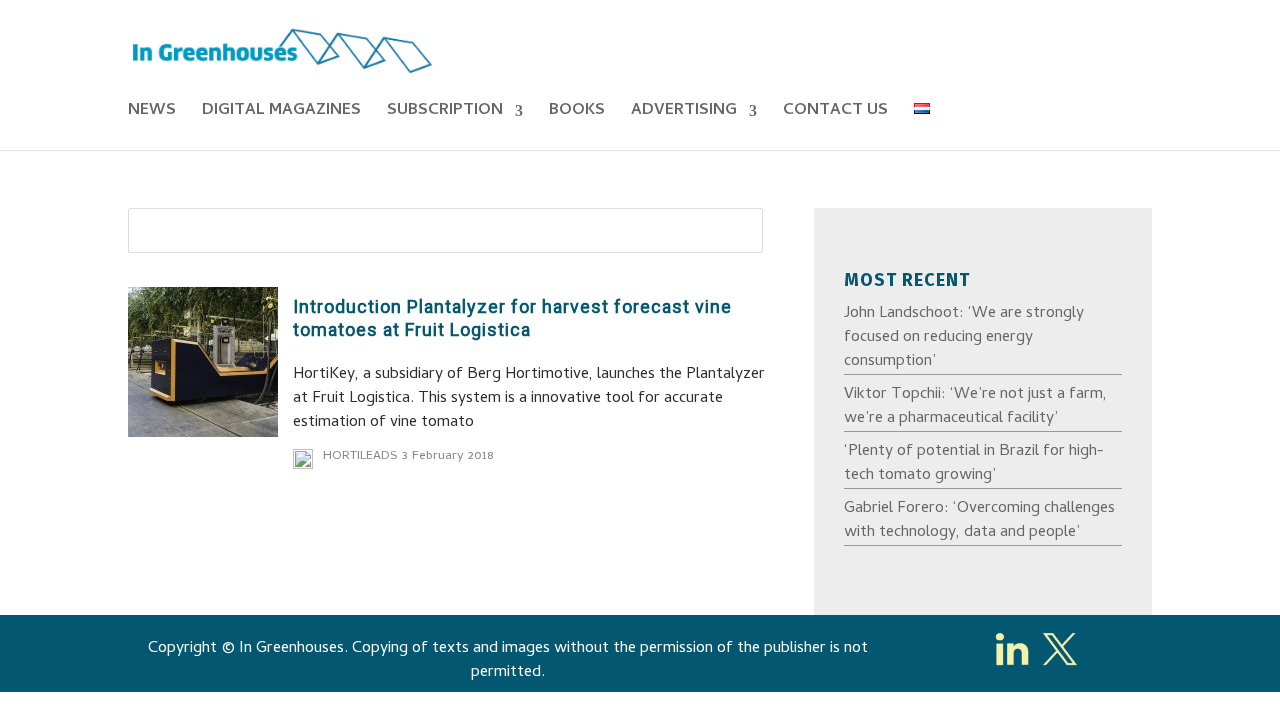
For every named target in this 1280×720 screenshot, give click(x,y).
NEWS (152, 114)
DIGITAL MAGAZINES (281, 114)
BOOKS (577, 114)
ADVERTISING (684, 114)
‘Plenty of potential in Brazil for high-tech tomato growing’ (974, 464)
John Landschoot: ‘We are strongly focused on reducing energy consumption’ (964, 338)
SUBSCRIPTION (445, 114)
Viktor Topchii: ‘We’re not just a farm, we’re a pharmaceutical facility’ (975, 407)
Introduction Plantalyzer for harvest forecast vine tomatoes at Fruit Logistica (512, 318)
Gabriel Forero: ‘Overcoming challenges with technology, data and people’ (979, 521)
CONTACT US (835, 114)
